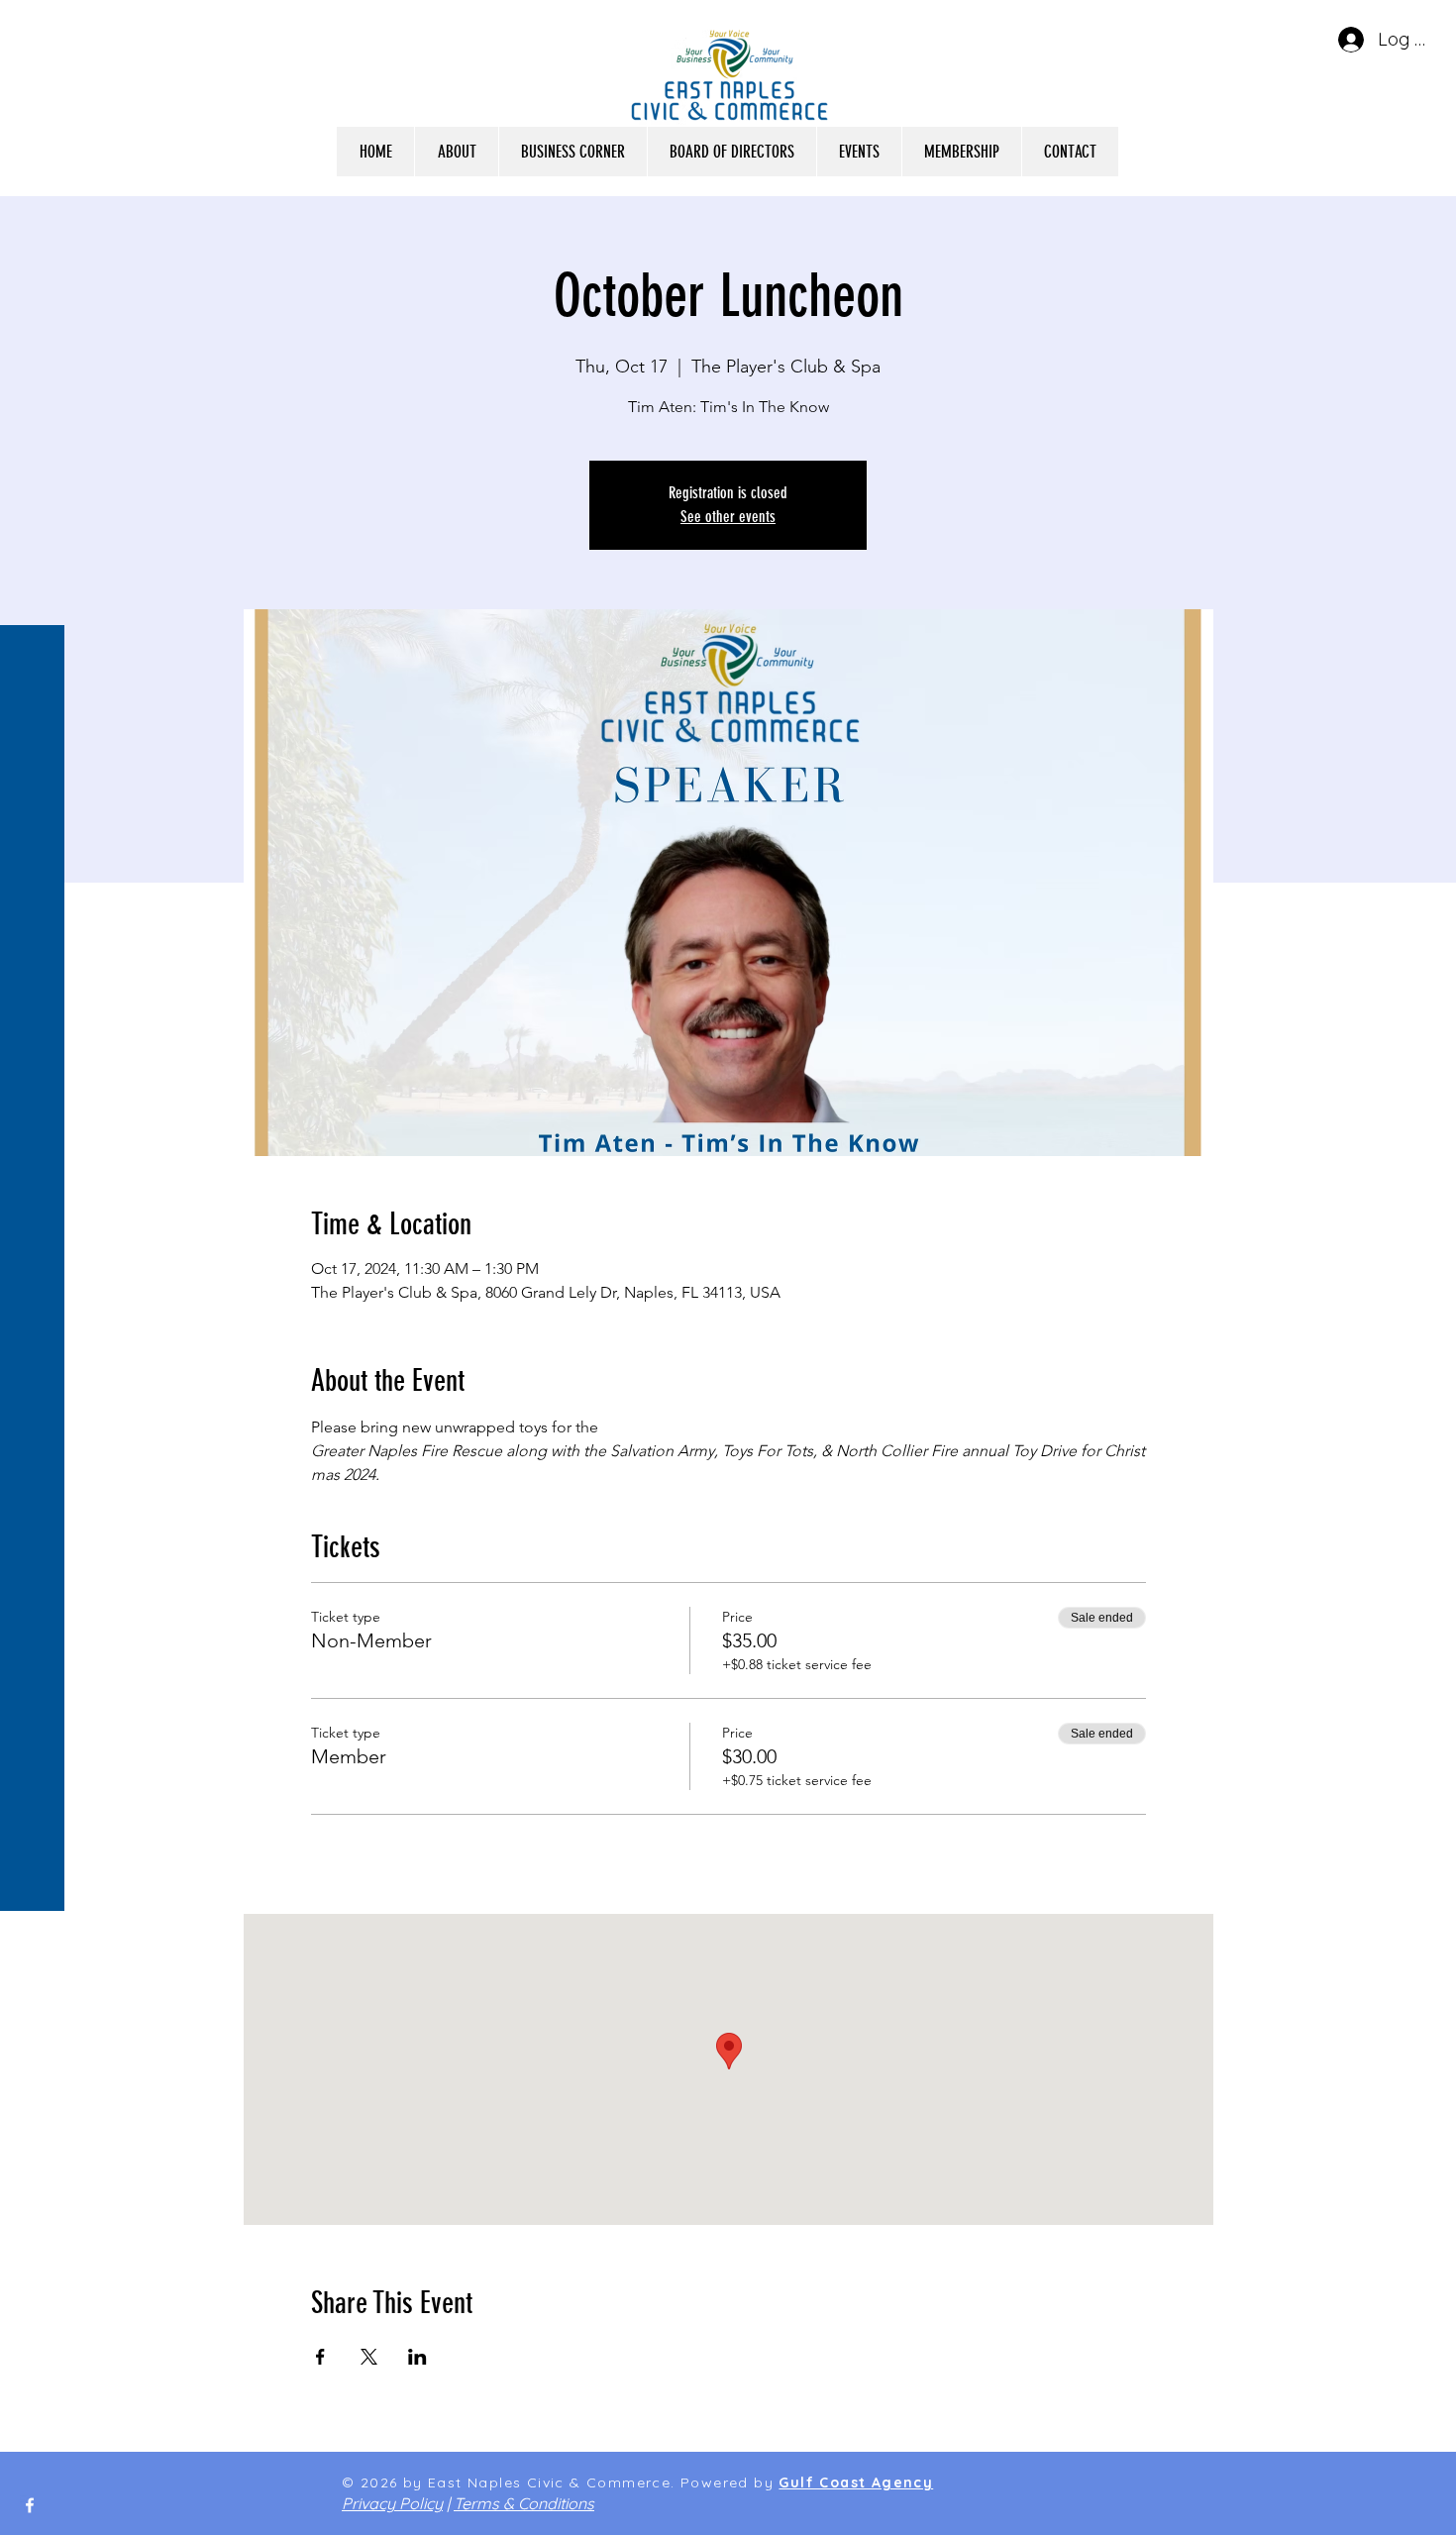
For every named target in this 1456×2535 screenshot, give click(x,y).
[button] (34, 29)
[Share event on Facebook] (320, 2357)
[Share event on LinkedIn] (417, 2357)
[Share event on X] (369, 2357)
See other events (728, 517)
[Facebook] (30, 2505)
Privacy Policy (392, 2503)
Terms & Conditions (524, 2503)
